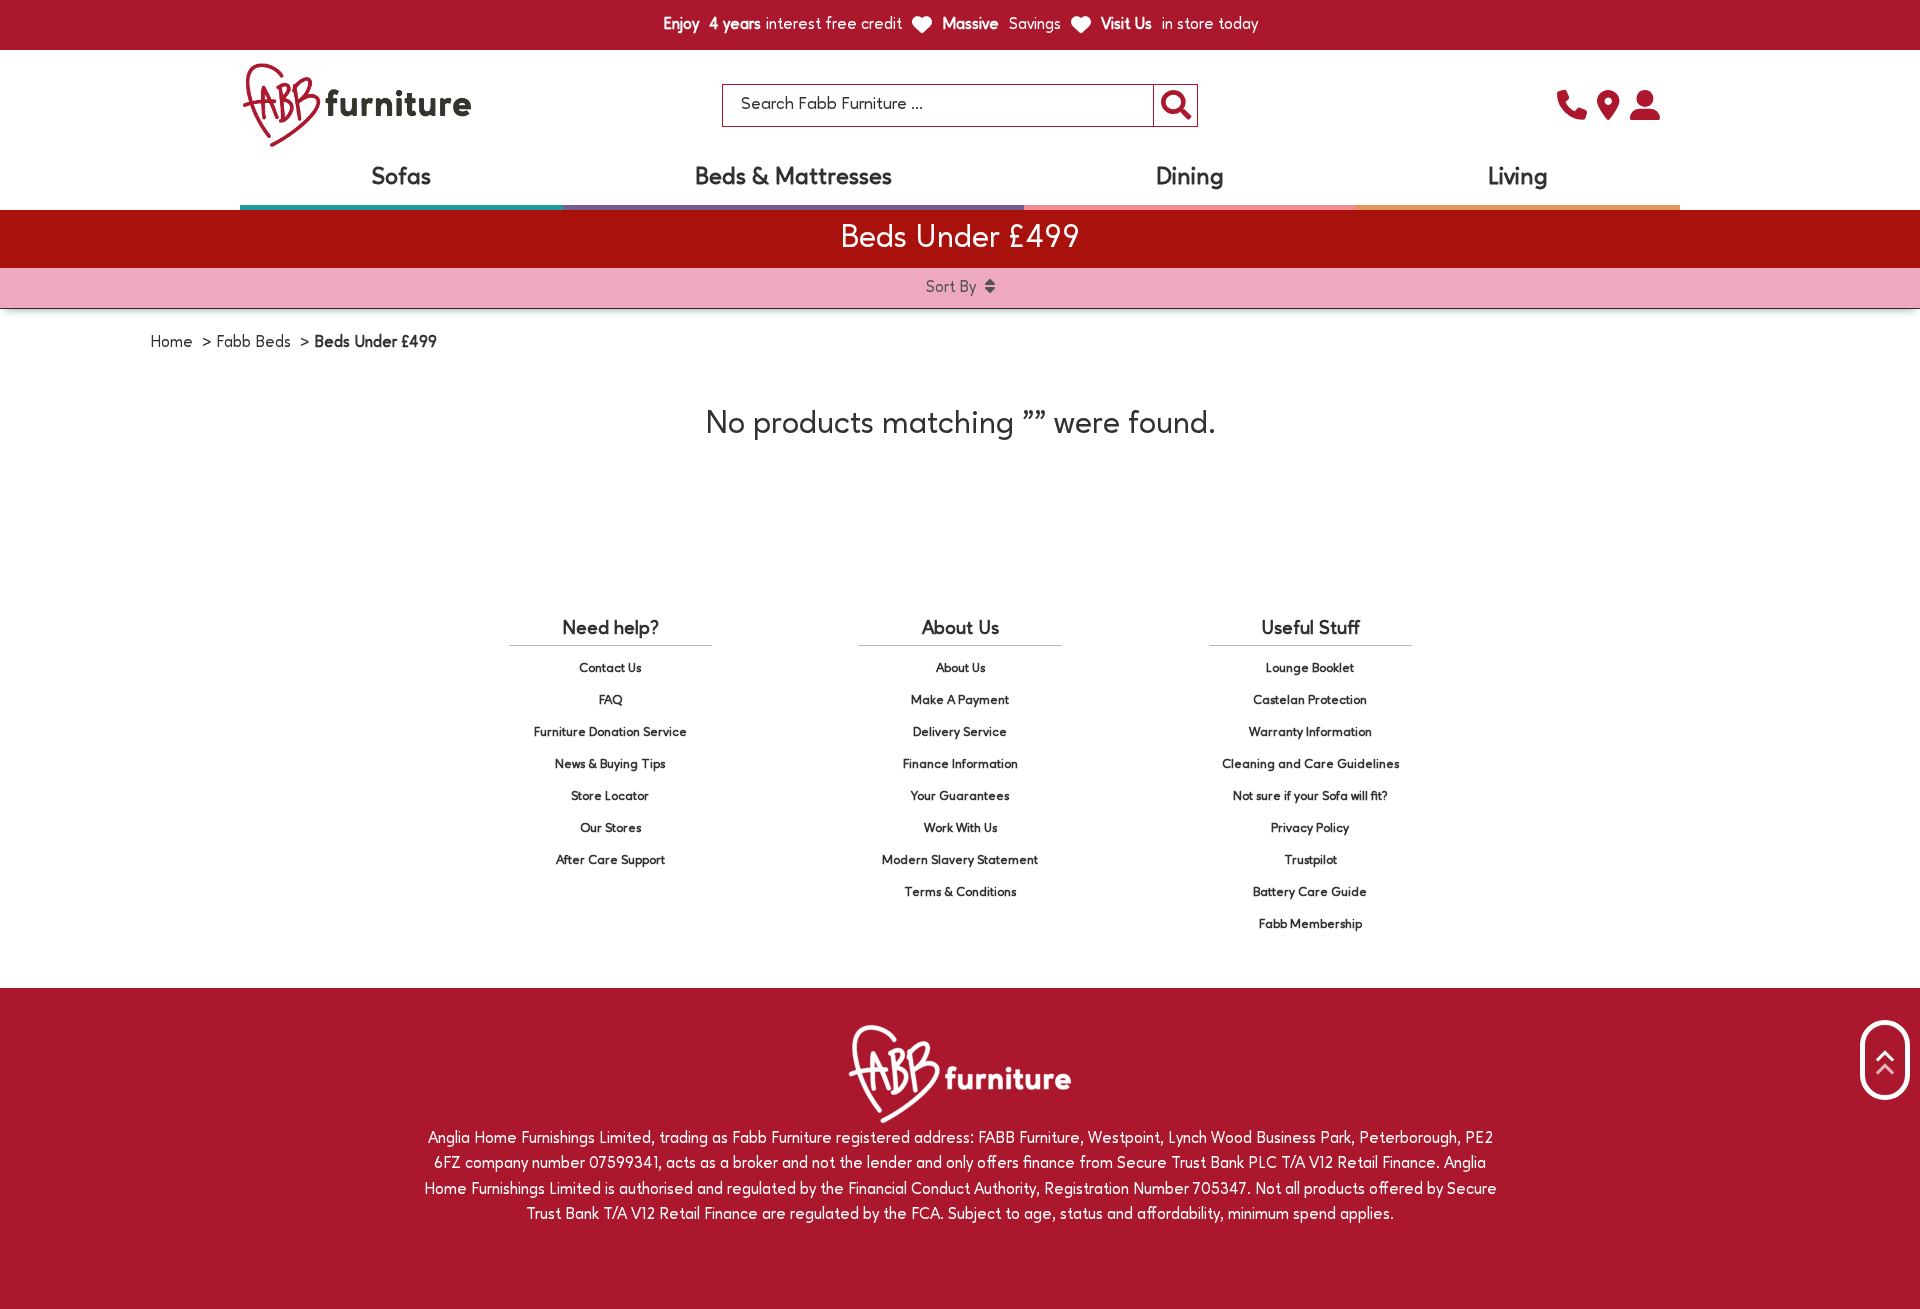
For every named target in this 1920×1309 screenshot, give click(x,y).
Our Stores (610, 828)
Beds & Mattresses (793, 178)
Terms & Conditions (960, 892)
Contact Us (610, 668)
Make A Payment (960, 700)
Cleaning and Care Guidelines (1310, 764)
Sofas (401, 178)
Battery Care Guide (1310, 892)
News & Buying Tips (610, 764)
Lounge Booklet (1310, 668)
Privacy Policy (1310, 828)
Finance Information (960, 764)
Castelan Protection (1310, 700)
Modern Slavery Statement (960, 860)
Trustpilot (1310, 860)
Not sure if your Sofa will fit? (1310, 796)
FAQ (610, 700)
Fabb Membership (1310, 924)
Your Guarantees (960, 796)
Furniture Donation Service (610, 732)
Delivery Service (960, 732)
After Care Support (610, 860)
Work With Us (960, 828)
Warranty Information (1310, 732)
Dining (1190, 178)
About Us (960, 668)
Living (1518, 178)
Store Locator (610, 796)
